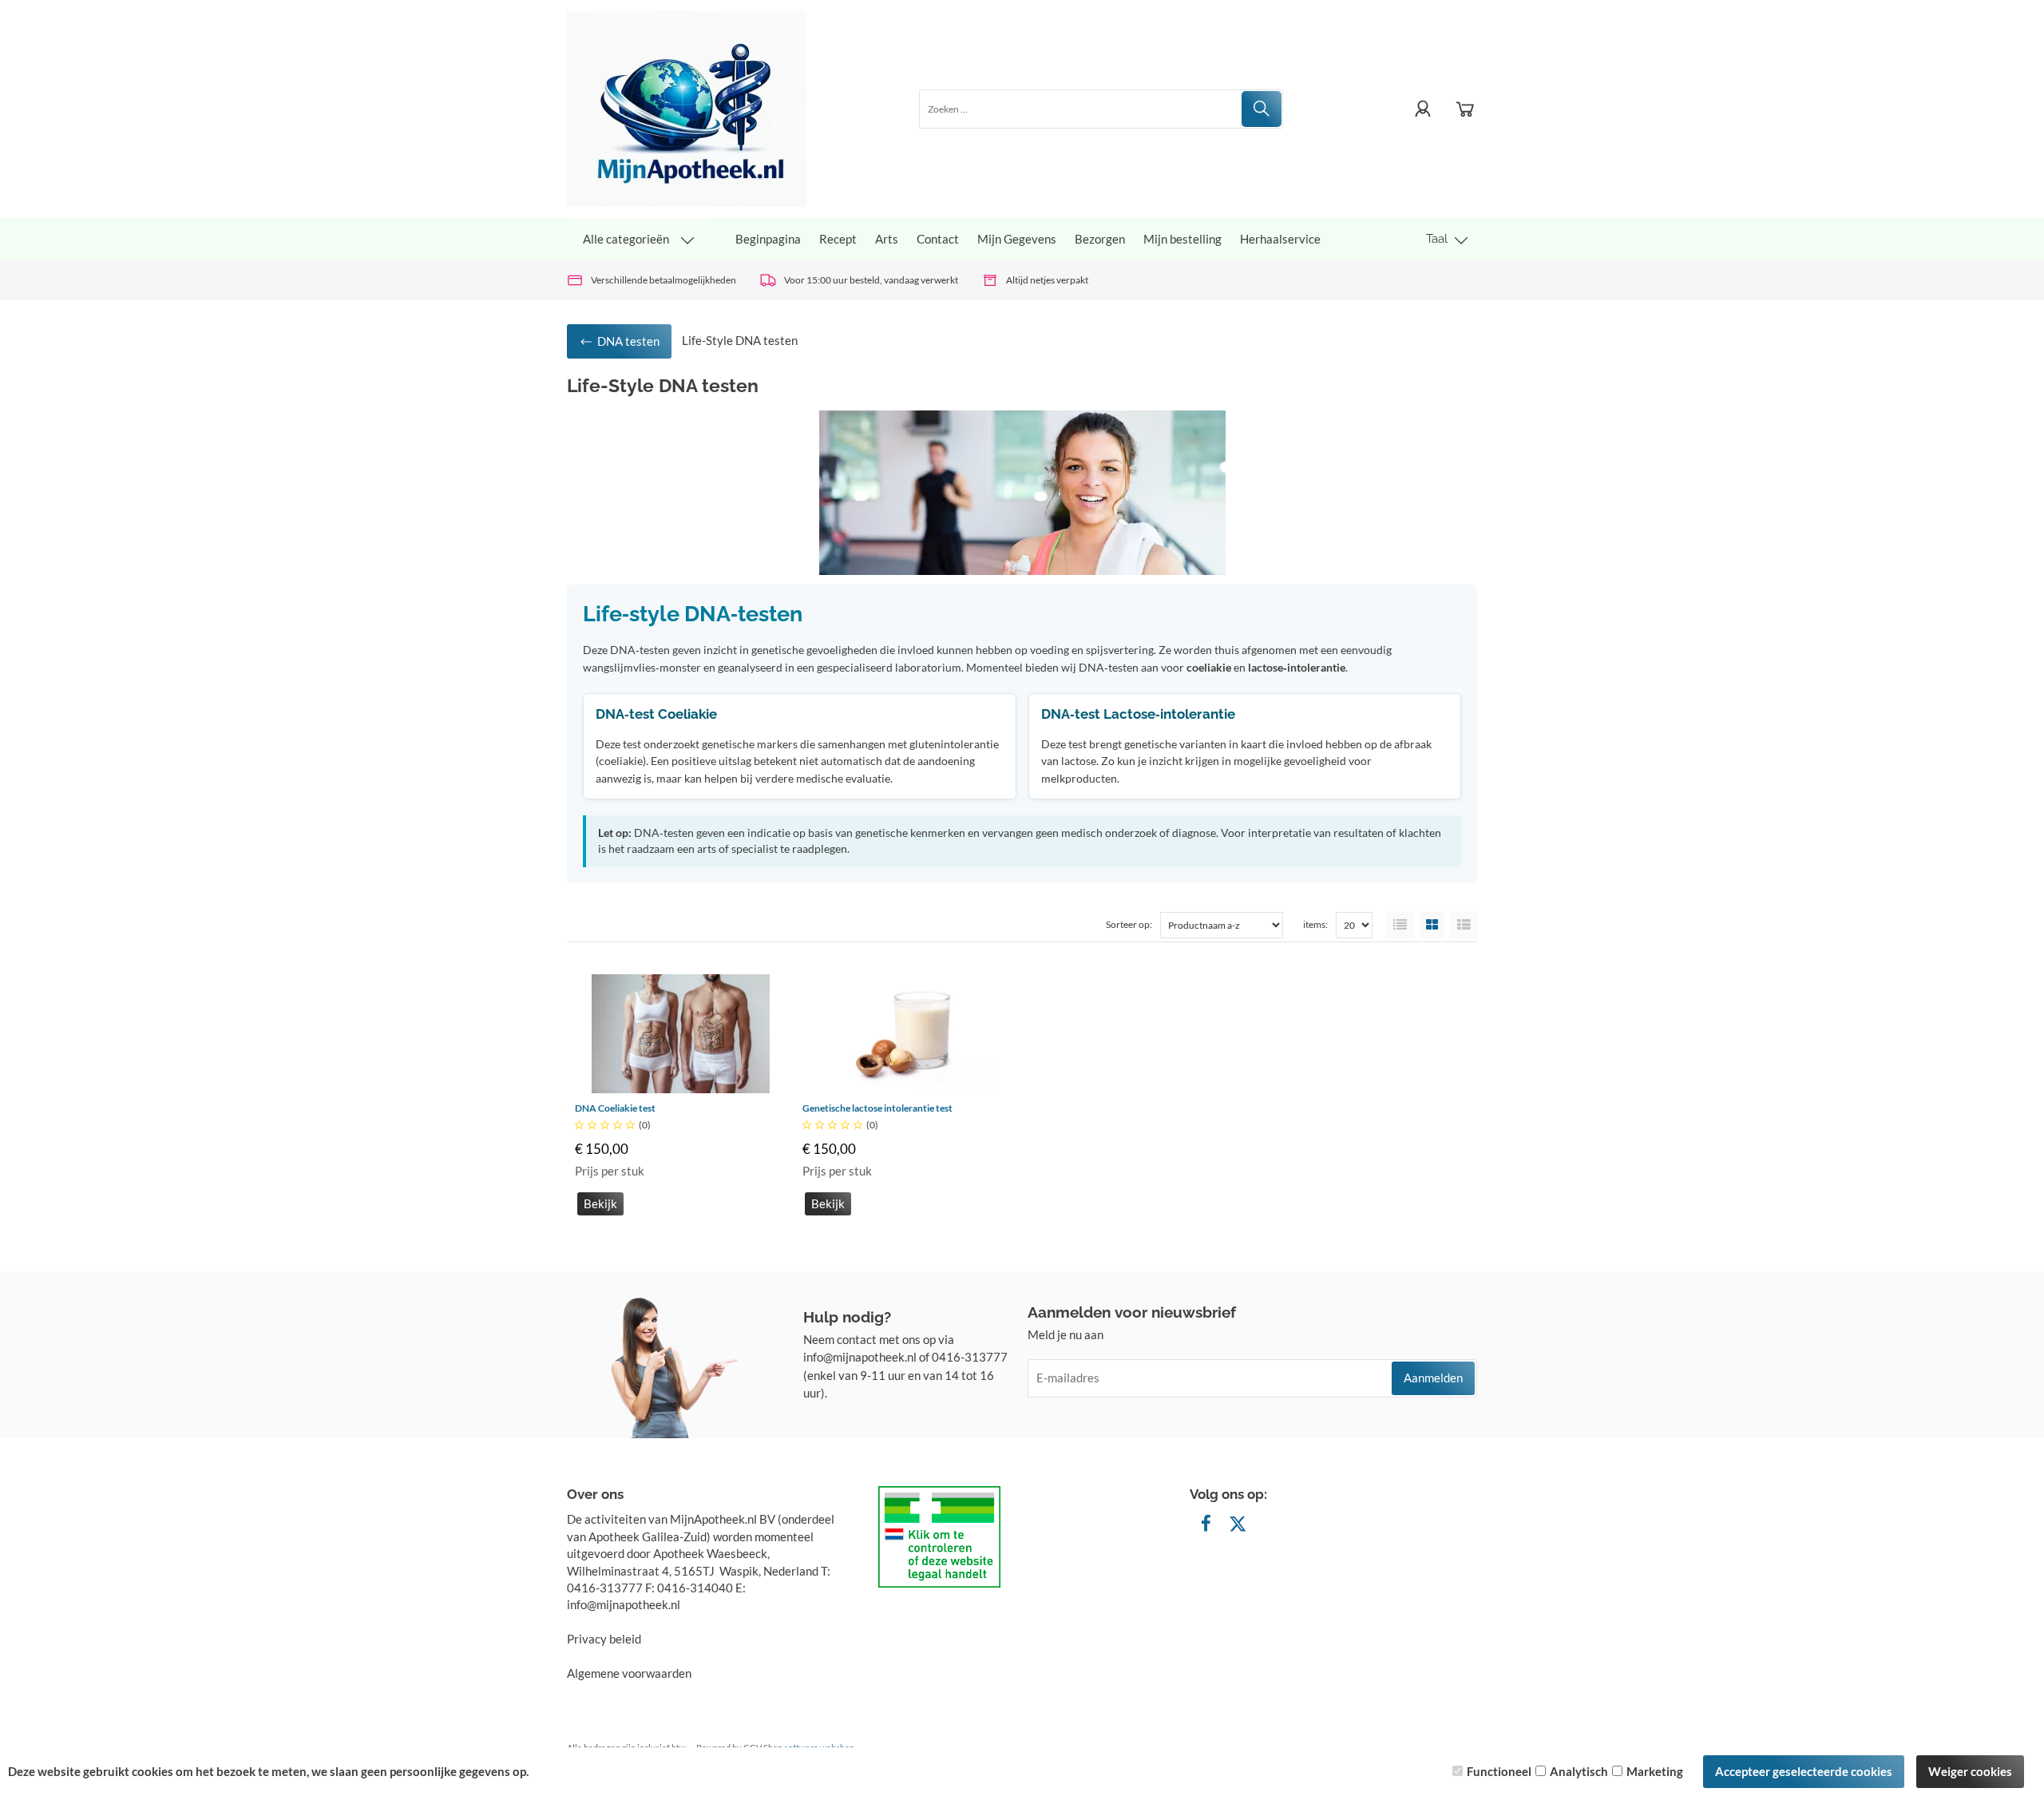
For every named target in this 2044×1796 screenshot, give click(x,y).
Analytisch (1579, 1771)
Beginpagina (768, 239)
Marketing (1655, 1771)
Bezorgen (1100, 239)
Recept (838, 239)
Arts (887, 239)
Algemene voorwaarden (629, 1673)
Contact (938, 239)
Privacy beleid (604, 1639)
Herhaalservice (1280, 239)
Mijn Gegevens (1017, 239)
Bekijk (600, 1203)
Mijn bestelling (1182, 239)
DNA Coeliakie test (615, 1108)
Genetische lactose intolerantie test (877, 1108)
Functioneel (1499, 1771)
